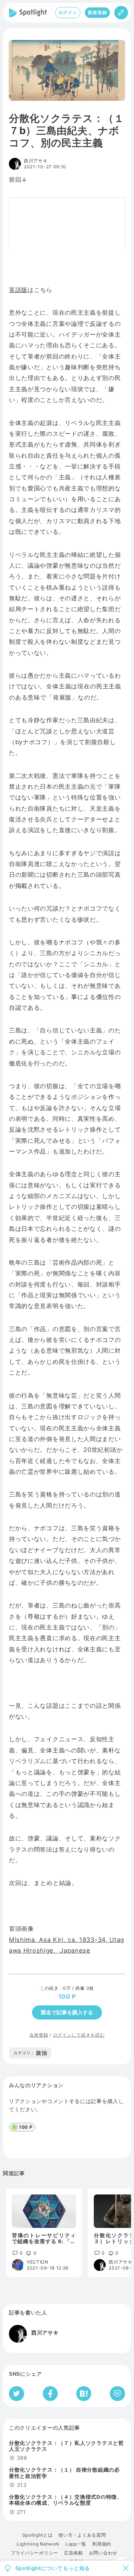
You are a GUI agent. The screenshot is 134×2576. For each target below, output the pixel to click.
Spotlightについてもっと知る (53, 2568)
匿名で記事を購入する (67, 2012)
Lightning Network (38, 2544)
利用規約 (102, 2544)
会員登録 (39, 2035)
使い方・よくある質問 (82, 2535)
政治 (30, 2053)
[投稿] (121, 13)
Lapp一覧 (76, 2544)
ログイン (68, 12)
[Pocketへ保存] (117, 2394)
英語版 (18, 290)
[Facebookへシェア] (50, 2394)
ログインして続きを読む (79, 2035)
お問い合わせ (103, 2553)
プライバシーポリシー (34, 2553)
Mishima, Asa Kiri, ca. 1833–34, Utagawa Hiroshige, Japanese (67, 1945)
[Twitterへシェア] (17, 2394)
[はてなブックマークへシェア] (84, 2394)
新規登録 (97, 12)
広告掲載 (74, 2553)
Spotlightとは (38, 2535)
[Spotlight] (28, 13)
